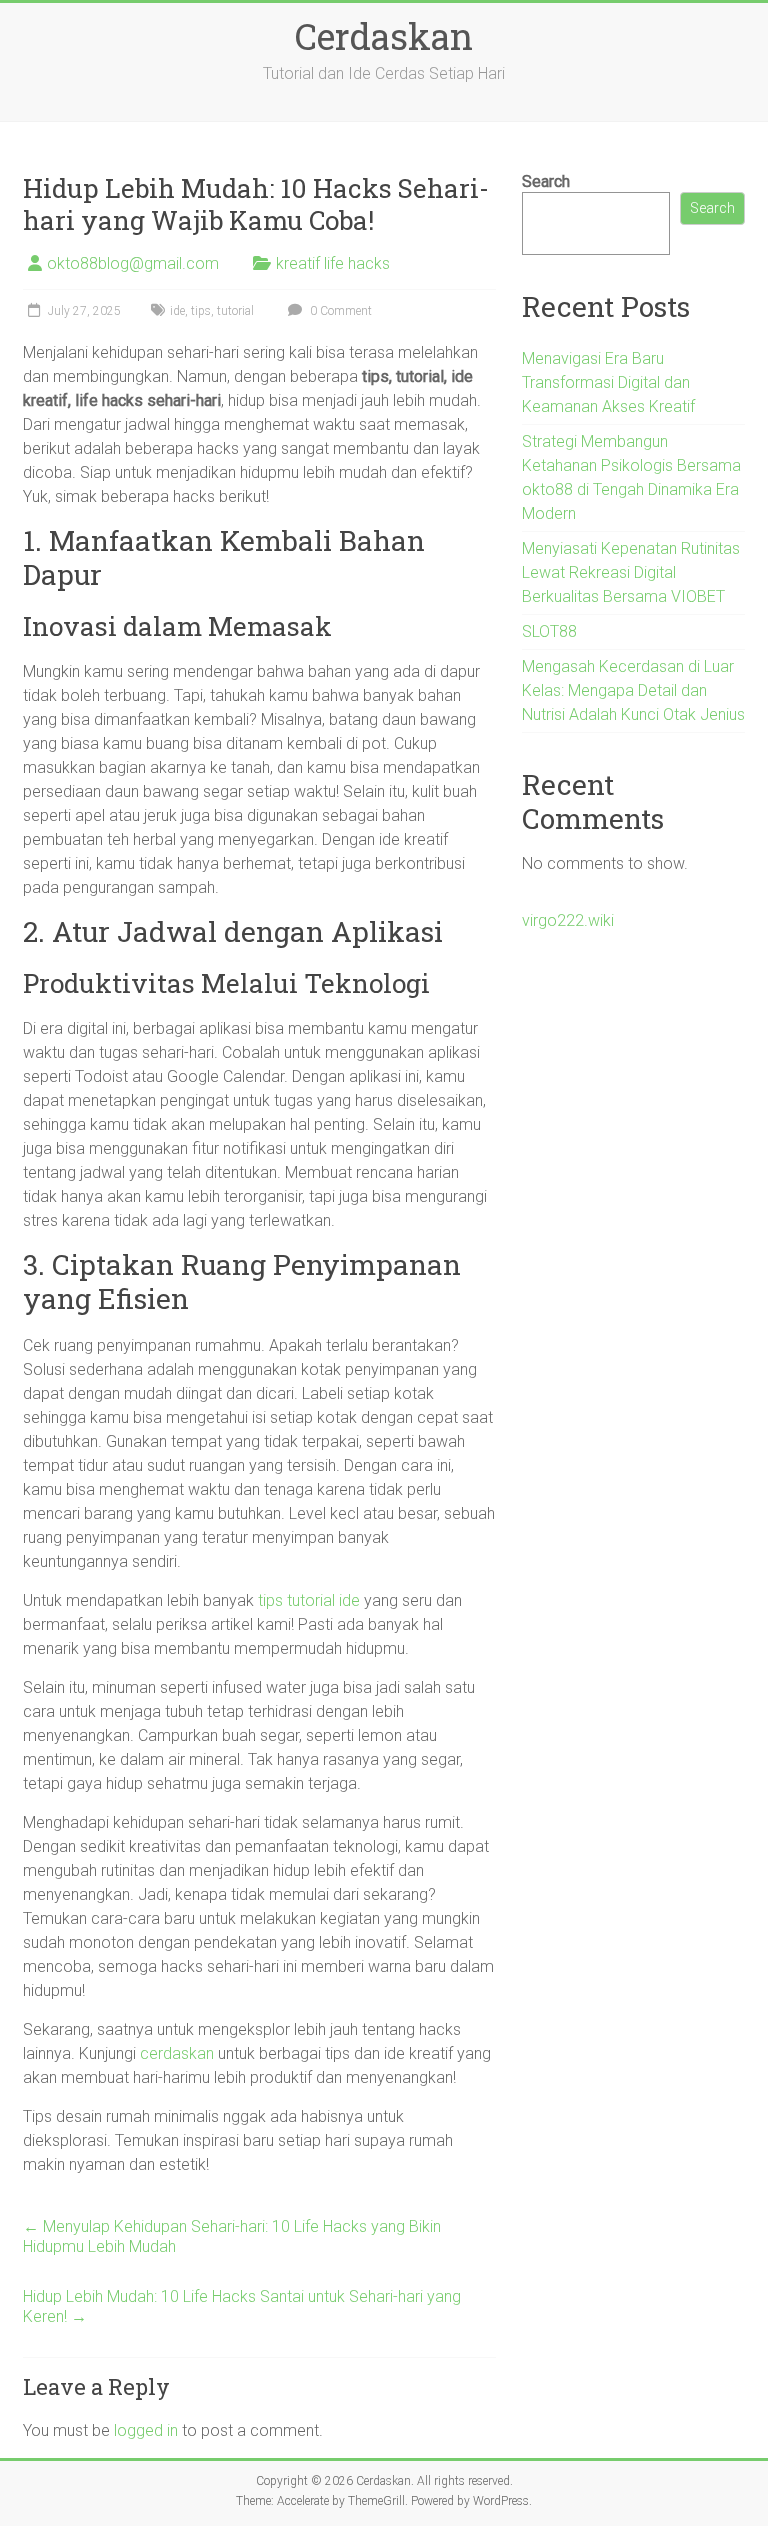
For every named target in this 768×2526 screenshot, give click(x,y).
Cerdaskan (384, 36)
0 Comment (339, 311)
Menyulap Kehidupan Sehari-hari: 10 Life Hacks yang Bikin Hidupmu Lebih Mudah (232, 2236)
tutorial (235, 311)
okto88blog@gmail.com (133, 263)
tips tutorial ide (309, 1600)
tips (201, 311)
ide (177, 311)
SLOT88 (549, 631)
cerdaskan (177, 2053)
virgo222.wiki (568, 920)
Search (546, 181)
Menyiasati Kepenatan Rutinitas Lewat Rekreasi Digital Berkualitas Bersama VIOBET (631, 572)
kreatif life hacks (333, 263)
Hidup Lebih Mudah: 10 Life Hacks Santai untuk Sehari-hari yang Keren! (242, 2306)
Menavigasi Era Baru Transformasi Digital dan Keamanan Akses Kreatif (608, 382)
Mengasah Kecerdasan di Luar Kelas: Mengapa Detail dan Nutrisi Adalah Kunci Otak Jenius (633, 690)
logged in (146, 2430)
